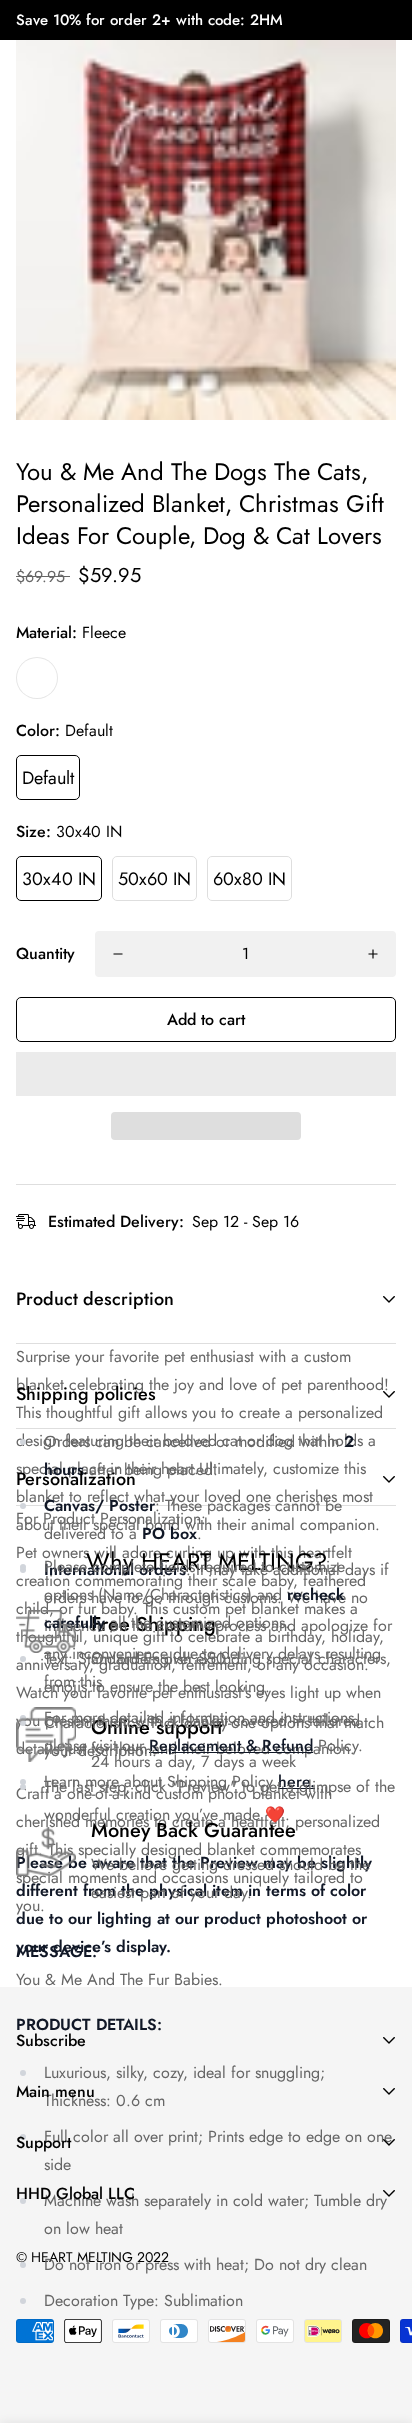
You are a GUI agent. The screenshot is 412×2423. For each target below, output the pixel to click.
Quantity (45, 953)
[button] (206, 1074)
